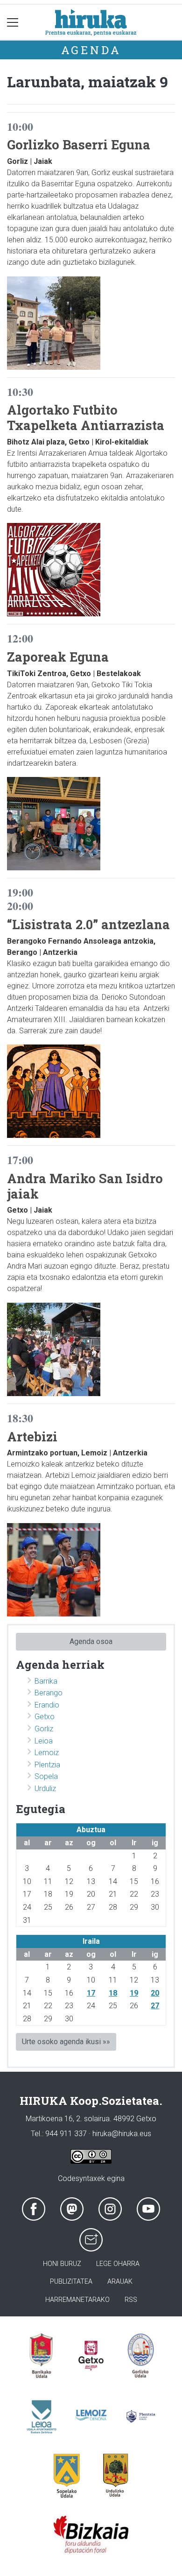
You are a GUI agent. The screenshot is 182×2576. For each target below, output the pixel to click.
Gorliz (44, 1729)
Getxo (45, 1717)
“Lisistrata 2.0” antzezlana (88, 924)
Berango (49, 1693)
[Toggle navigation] (13, 22)
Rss (131, 2300)
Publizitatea (71, 2282)
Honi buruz (62, 2264)
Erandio (47, 1705)
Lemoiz (47, 1753)
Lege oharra (118, 2264)
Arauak (120, 2282)
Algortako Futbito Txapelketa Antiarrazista (86, 417)
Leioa (44, 1741)
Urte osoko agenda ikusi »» (66, 2042)
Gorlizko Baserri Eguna (79, 144)
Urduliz (45, 1789)
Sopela (46, 1776)
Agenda (91, 50)
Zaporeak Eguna (58, 656)
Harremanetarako (77, 2300)
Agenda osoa (91, 1641)
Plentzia (47, 1765)
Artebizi (32, 1436)
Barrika (46, 1681)
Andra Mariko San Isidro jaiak (85, 1186)
